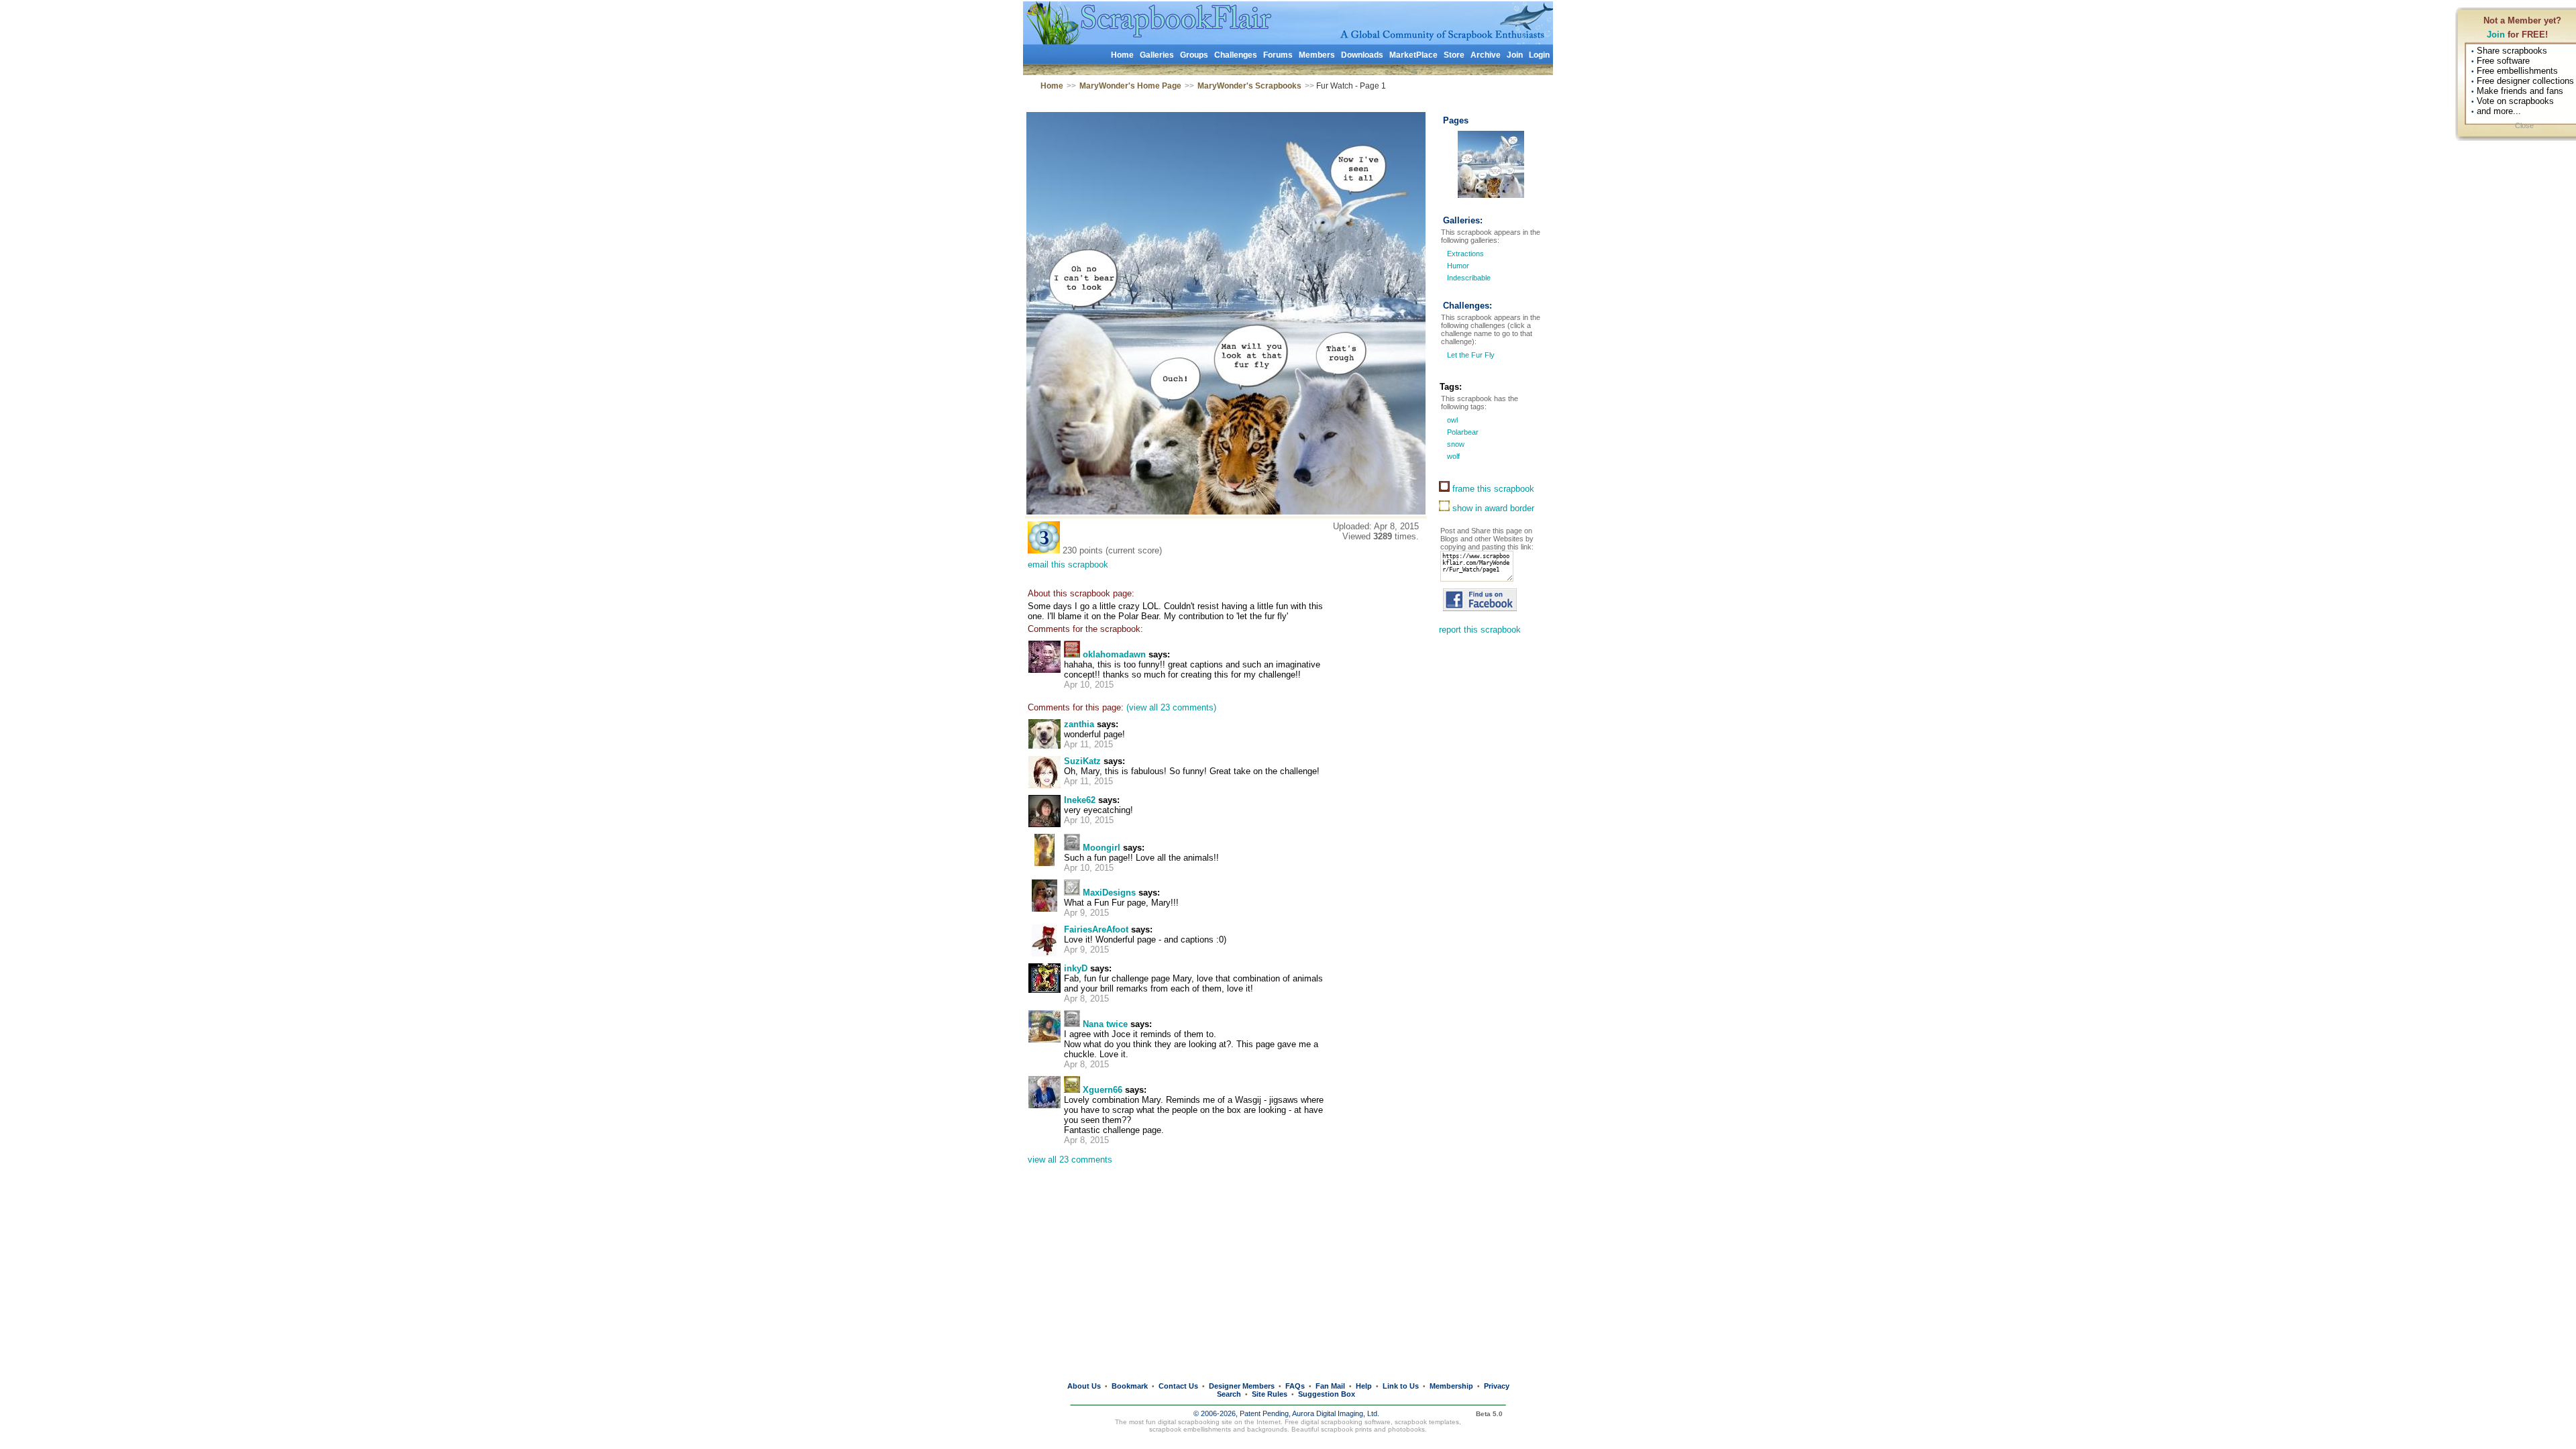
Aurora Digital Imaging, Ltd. (1336, 1413)
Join (2496, 35)
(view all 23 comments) (1171, 707)
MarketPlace (1413, 55)
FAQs (1295, 1386)
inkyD (1076, 968)
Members (1317, 55)
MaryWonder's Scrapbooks (1249, 86)
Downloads (1362, 55)
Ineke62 (1080, 800)
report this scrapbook (1480, 630)
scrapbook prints (1346, 1429)
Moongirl (1102, 848)
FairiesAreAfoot (1096, 929)
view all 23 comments (1070, 1160)
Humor (1458, 266)
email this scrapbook (1068, 565)
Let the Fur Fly (1470, 355)
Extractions (1465, 254)
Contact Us (1178, 1386)
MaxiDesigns (1109, 893)
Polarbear (1462, 432)
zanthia (1079, 724)
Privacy (1497, 1386)
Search (1229, 1394)
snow (1455, 444)
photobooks (1406, 1429)
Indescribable (1469, 278)
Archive (1486, 55)
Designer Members (1242, 1386)
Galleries (1157, 55)
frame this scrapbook (1492, 489)
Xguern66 (1103, 1090)
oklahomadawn (1114, 654)
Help (1364, 1386)
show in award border (1492, 508)
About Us (1084, 1386)
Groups (1194, 55)
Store (1454, 55)
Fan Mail (1330, 1386)
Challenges (1236, 55)
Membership (1451, 1386)
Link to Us (1401, 1386)
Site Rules (1270, 1394)
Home (1122, 55)
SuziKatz (1082, 761)
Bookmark (1130, 1386)
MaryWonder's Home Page (1130, 86)
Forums (1278, 55)
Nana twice (1105, 1024)
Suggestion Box (1327, 1394)
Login (1539, 55)
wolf (1452, 456)
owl (1451, 420)
